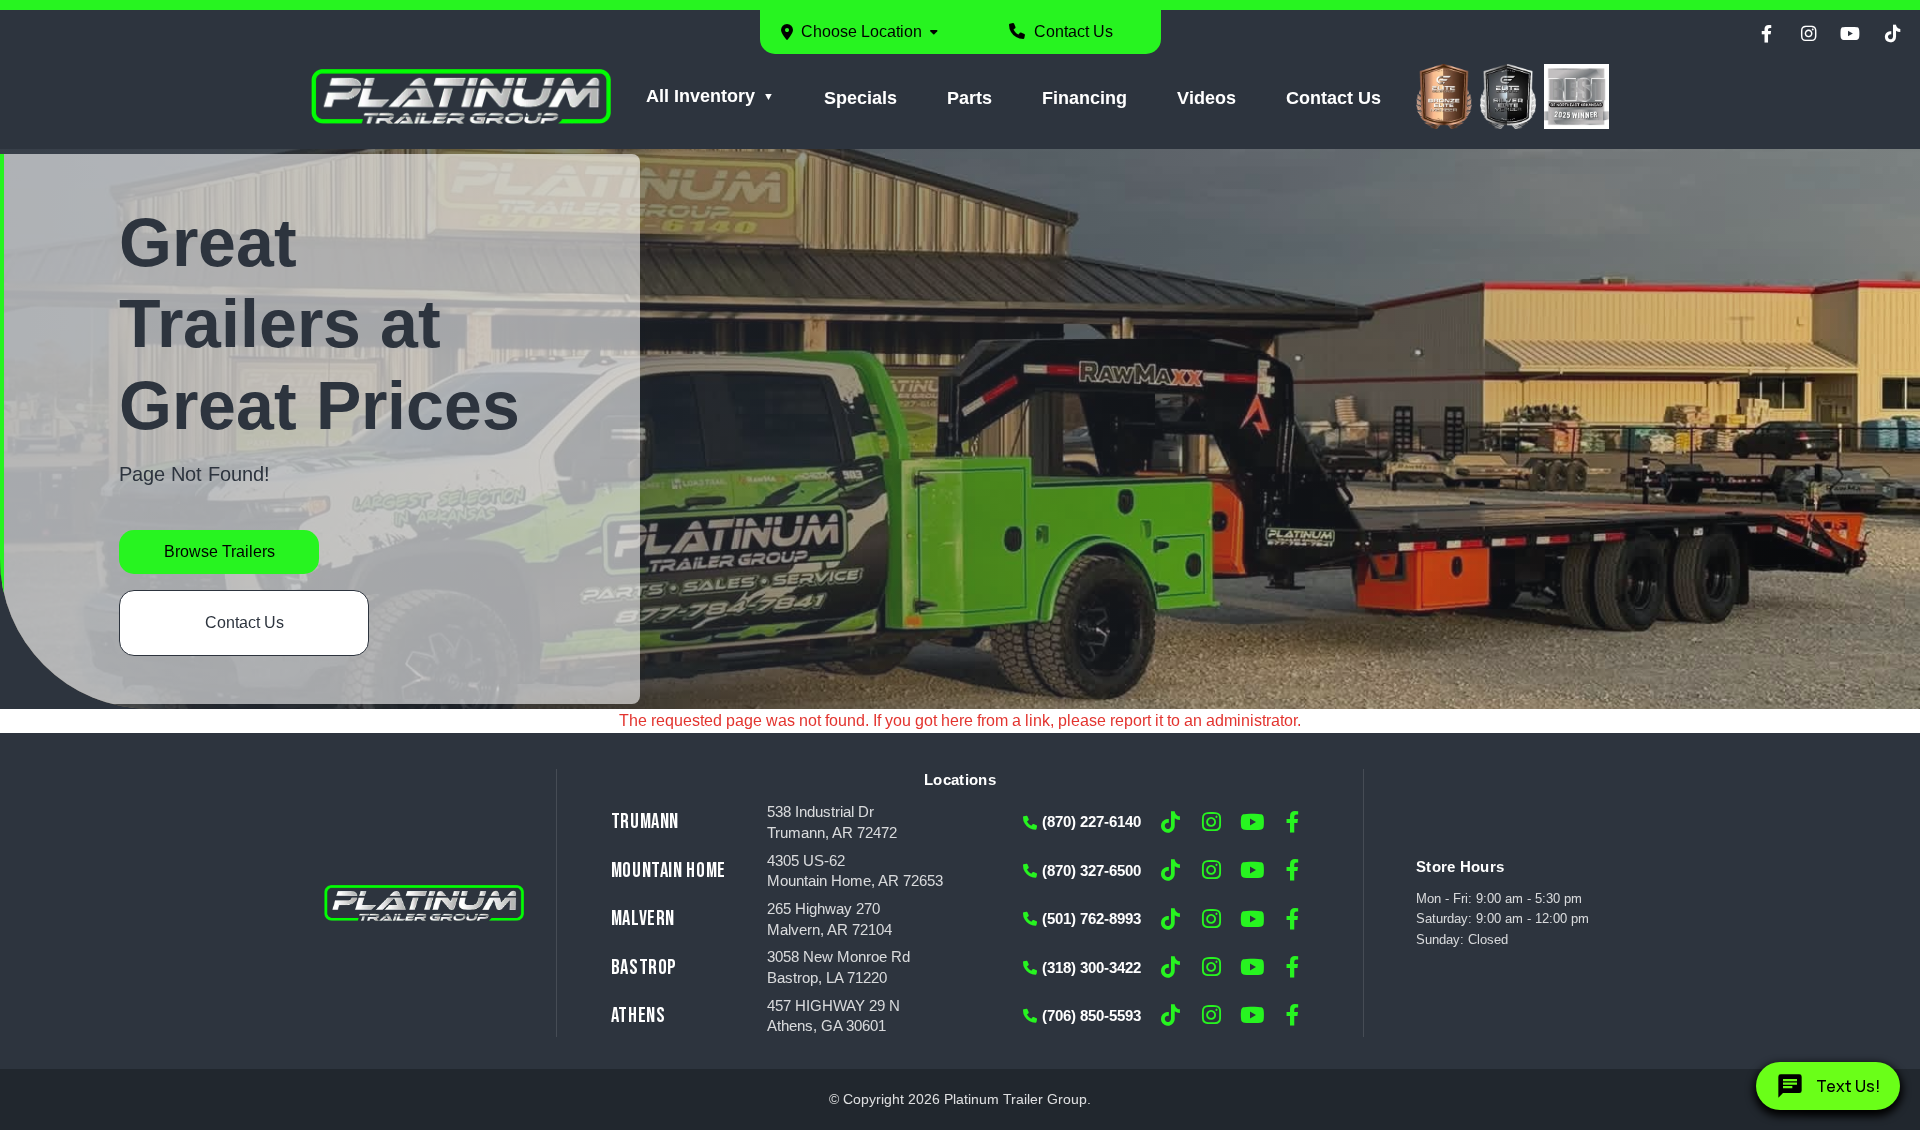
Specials (860, 98)
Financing (1084, 98)
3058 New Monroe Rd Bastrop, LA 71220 (838, 967)
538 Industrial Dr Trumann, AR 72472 (832, 822)
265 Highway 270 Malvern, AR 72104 (829, 919)
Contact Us (1071, 31)
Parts (969, 98)
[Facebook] (1766, 34)
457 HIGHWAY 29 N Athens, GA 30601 (833, 1016)
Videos (1206, 98)
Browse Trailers (219, 551)
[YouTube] (1850, 34)
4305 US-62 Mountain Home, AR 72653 (855, 871)
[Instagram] (1808, 34)
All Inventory (700, 96)
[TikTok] (1892, 34)
